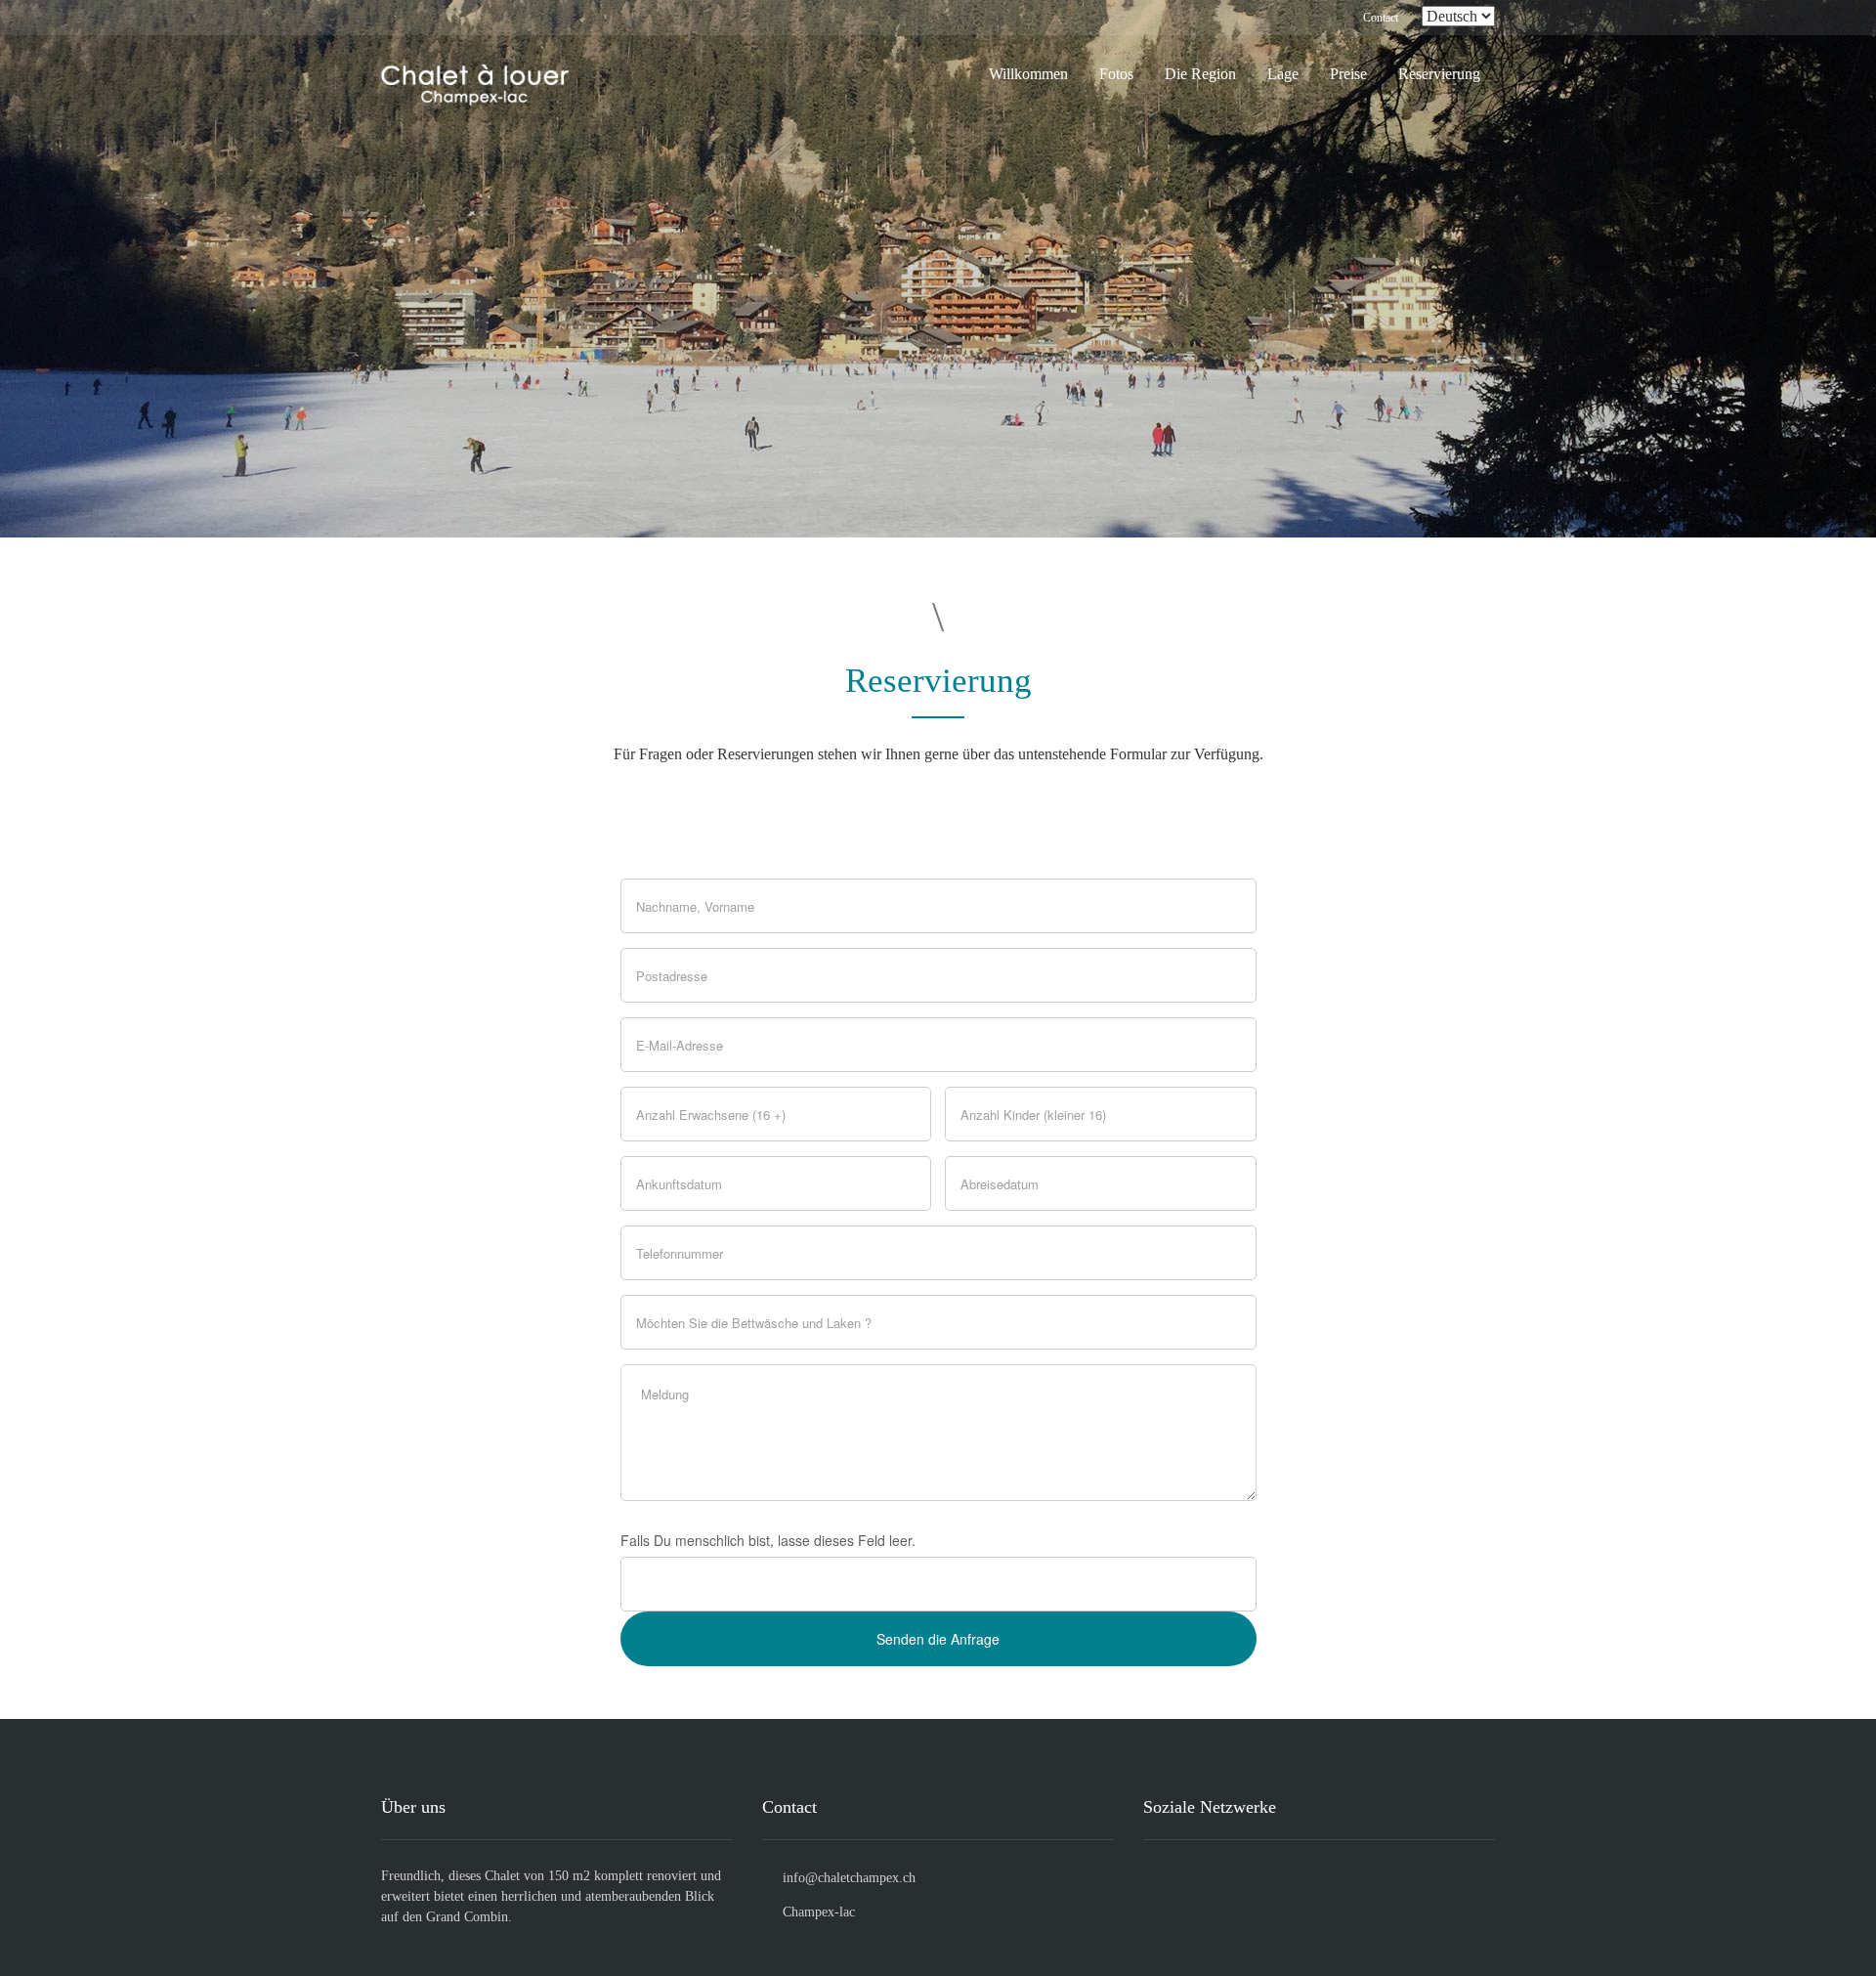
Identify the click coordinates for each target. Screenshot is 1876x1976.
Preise (1348, 74)
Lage (1283, 74)
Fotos (1116, 74)
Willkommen (1028, 74)
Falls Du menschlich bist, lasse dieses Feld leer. (768, 1540)
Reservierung (1439, 74)
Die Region (1200, 74)
